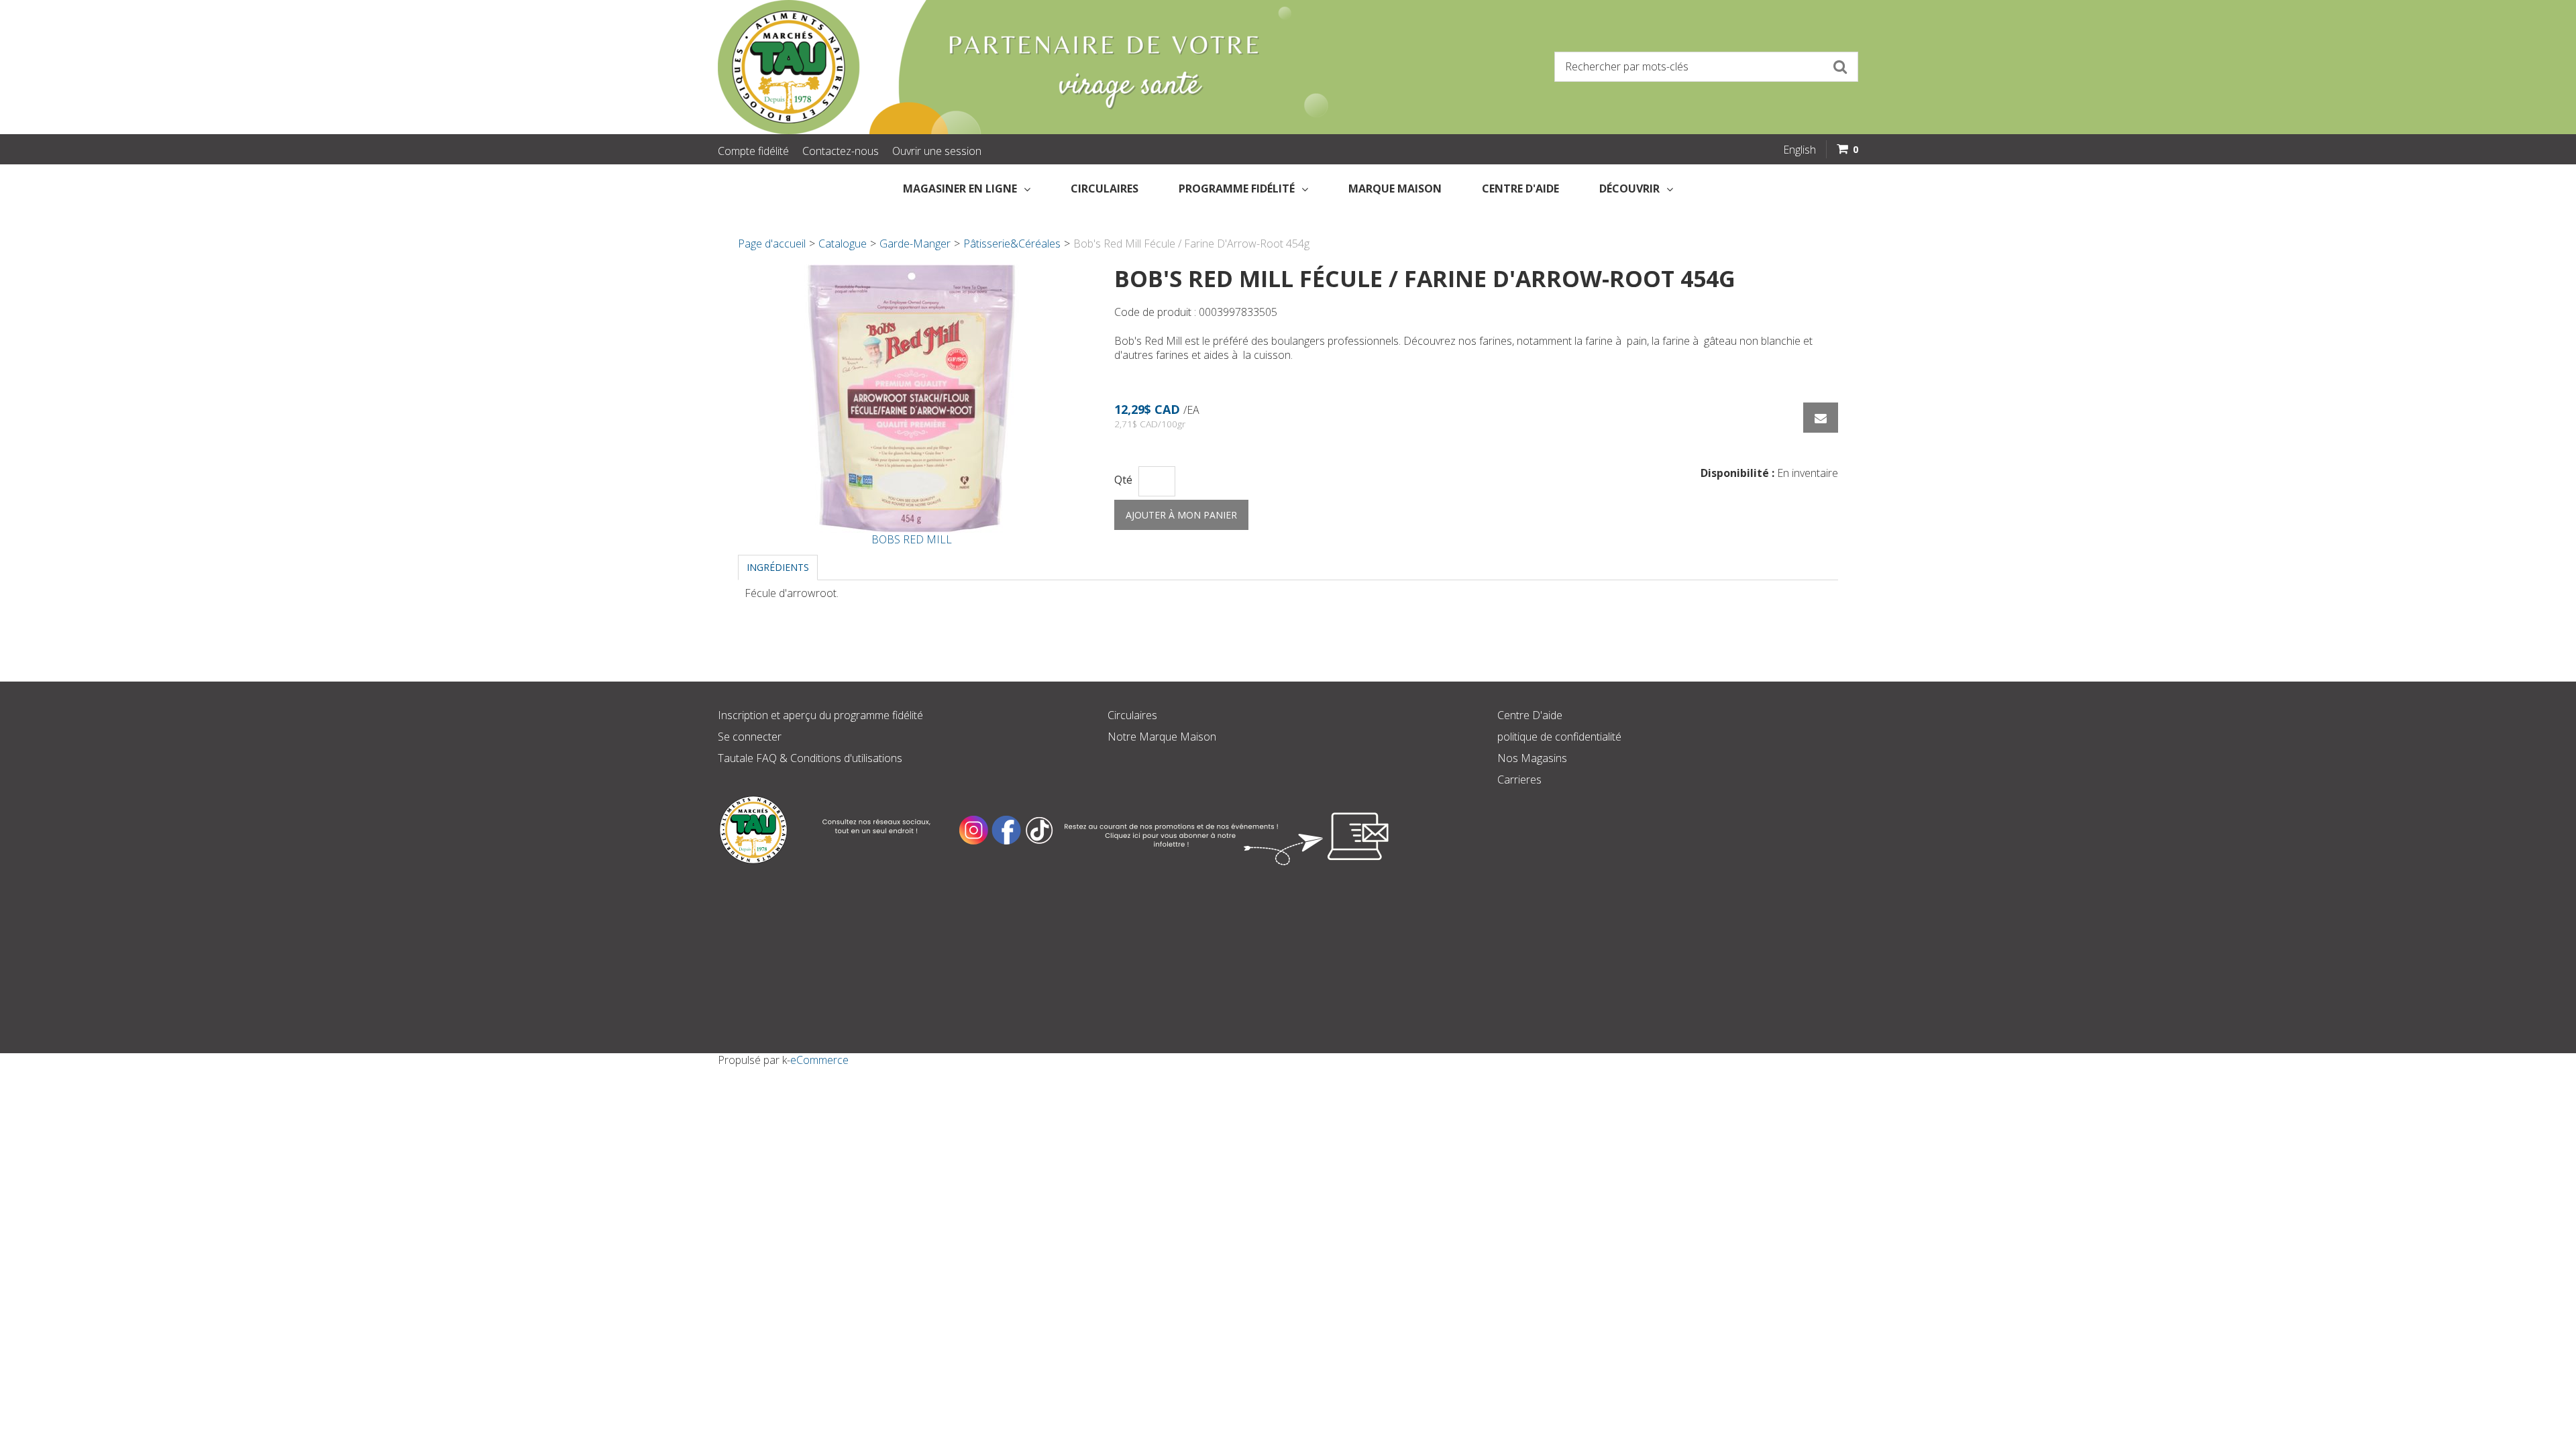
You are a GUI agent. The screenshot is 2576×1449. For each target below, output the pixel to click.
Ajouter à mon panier (1181, 515)
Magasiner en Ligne (960, 189)
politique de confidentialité (1559, 737)
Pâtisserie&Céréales (1012, 244)
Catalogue (843, 244)
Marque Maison (1395, 189)
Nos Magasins (1532, 758)
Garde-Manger (915, 244)
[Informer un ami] (1821, 418)
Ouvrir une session (937, 151)
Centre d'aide (1520, 189)
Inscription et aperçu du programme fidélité (820, 715)
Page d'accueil (772, 244)
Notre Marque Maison (1162, 737)
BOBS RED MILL (912, 539)
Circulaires (1105, 189)
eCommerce (819, 1060)
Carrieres (1519, 780)
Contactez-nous (841, 151)
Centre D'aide (1530, 715)
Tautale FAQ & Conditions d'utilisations (810, 758)
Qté (1123, 480)
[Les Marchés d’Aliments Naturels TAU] (996, 67)
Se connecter (750, 737)
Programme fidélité (1237, 189)
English (1800, 150)
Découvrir (1629, 189)
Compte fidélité (753, 151)
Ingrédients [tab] (778, 567)
